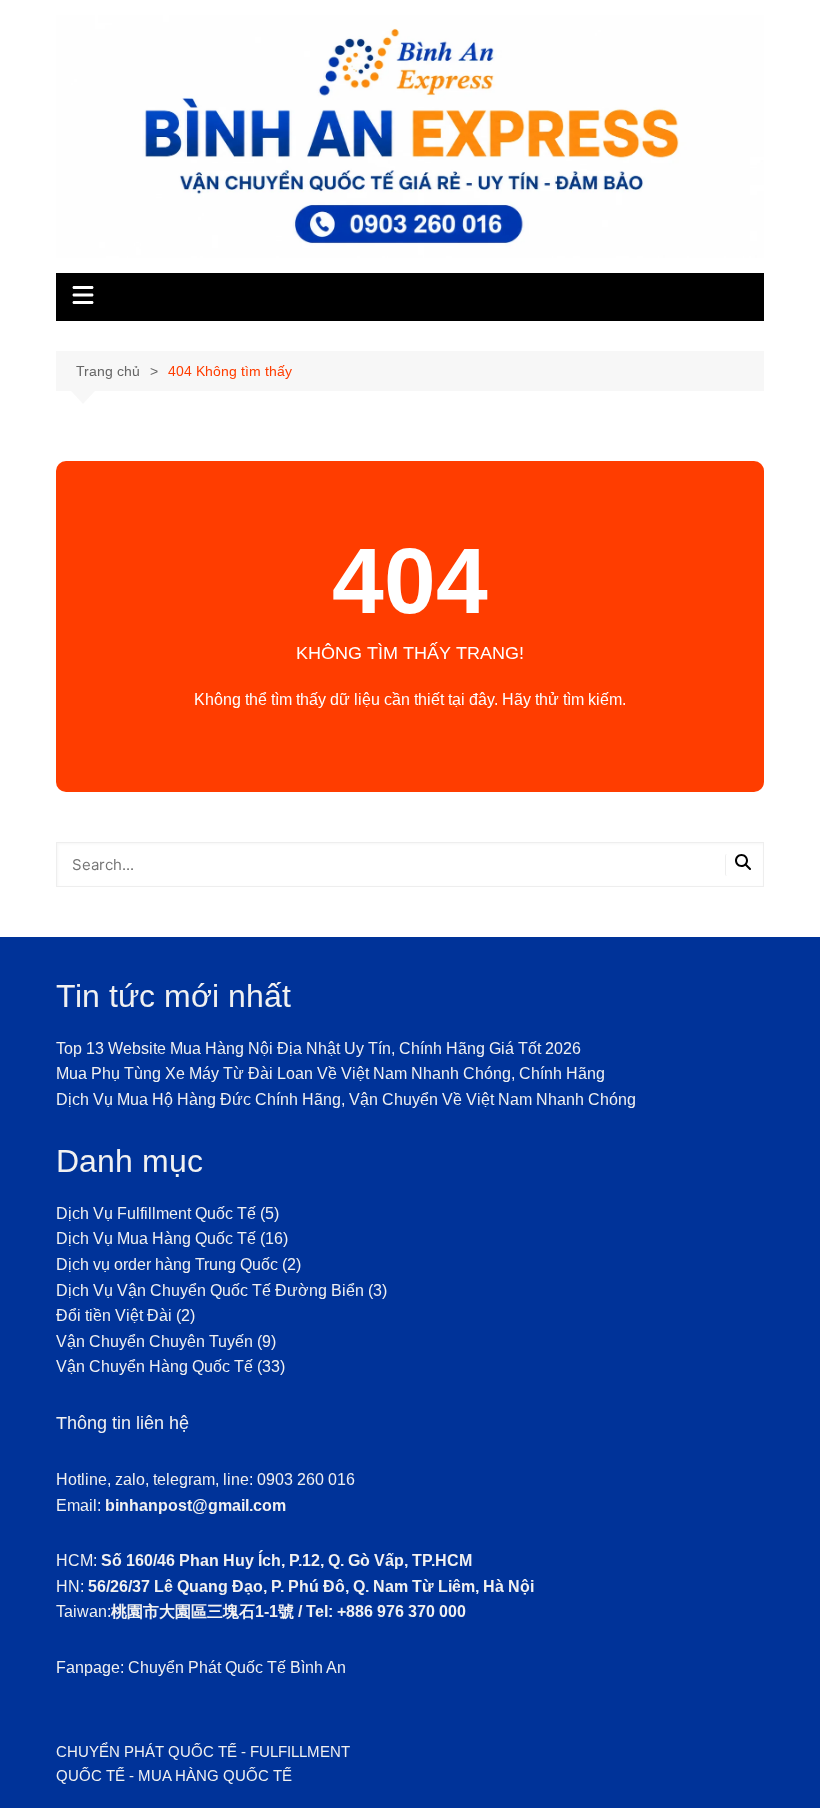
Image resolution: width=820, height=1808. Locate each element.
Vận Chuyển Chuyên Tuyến (154, 1341)
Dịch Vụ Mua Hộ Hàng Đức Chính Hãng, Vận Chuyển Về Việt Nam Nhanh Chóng (346, 1099)
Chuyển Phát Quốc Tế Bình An (237, 1667)
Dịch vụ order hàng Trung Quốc (167, 1264)
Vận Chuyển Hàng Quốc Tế (154, 1366)
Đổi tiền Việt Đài (114, 1315)
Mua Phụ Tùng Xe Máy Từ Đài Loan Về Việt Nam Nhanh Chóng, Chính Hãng (330, 1073)
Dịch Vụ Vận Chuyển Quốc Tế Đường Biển (210, 1290)
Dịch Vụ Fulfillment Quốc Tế (156, 1213)
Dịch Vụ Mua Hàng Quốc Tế (156, 1238)
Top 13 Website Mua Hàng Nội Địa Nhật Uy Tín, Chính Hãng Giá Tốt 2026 (318, 1048)
